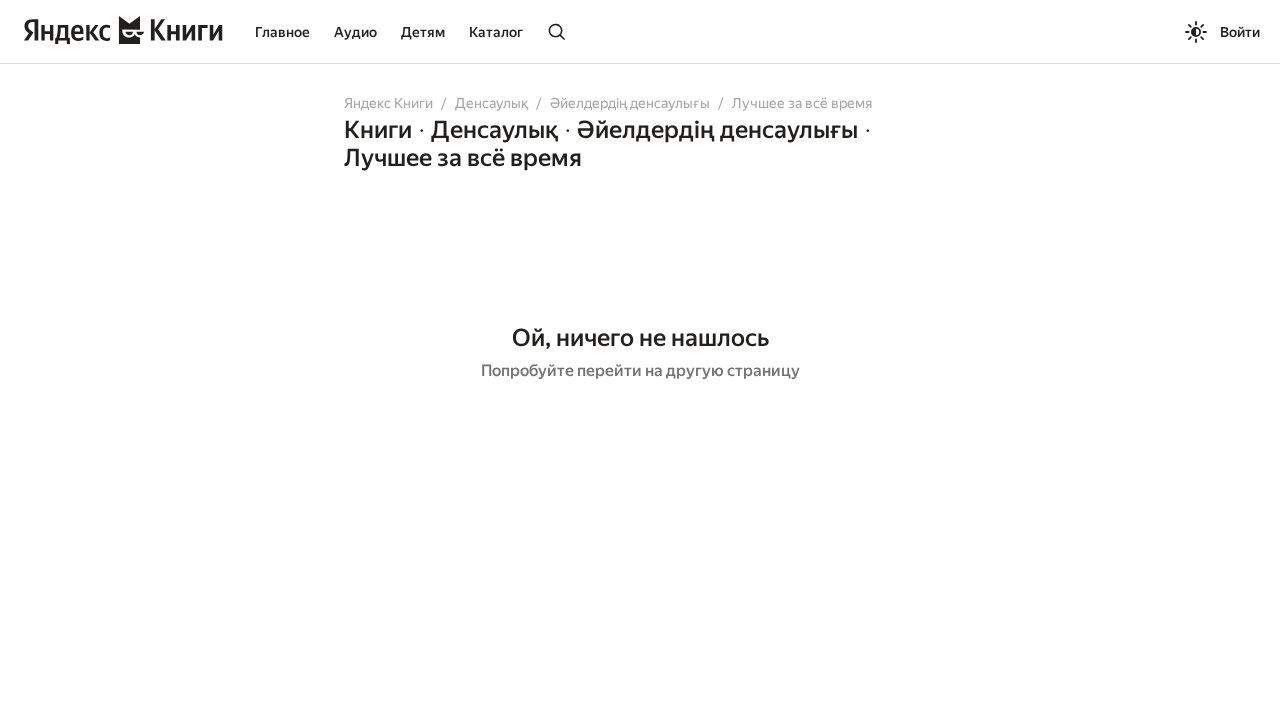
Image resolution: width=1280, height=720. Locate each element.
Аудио (355, 32)
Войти (1240, 32)
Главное (282, 32)
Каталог (496, 32)
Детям (423, 32)
